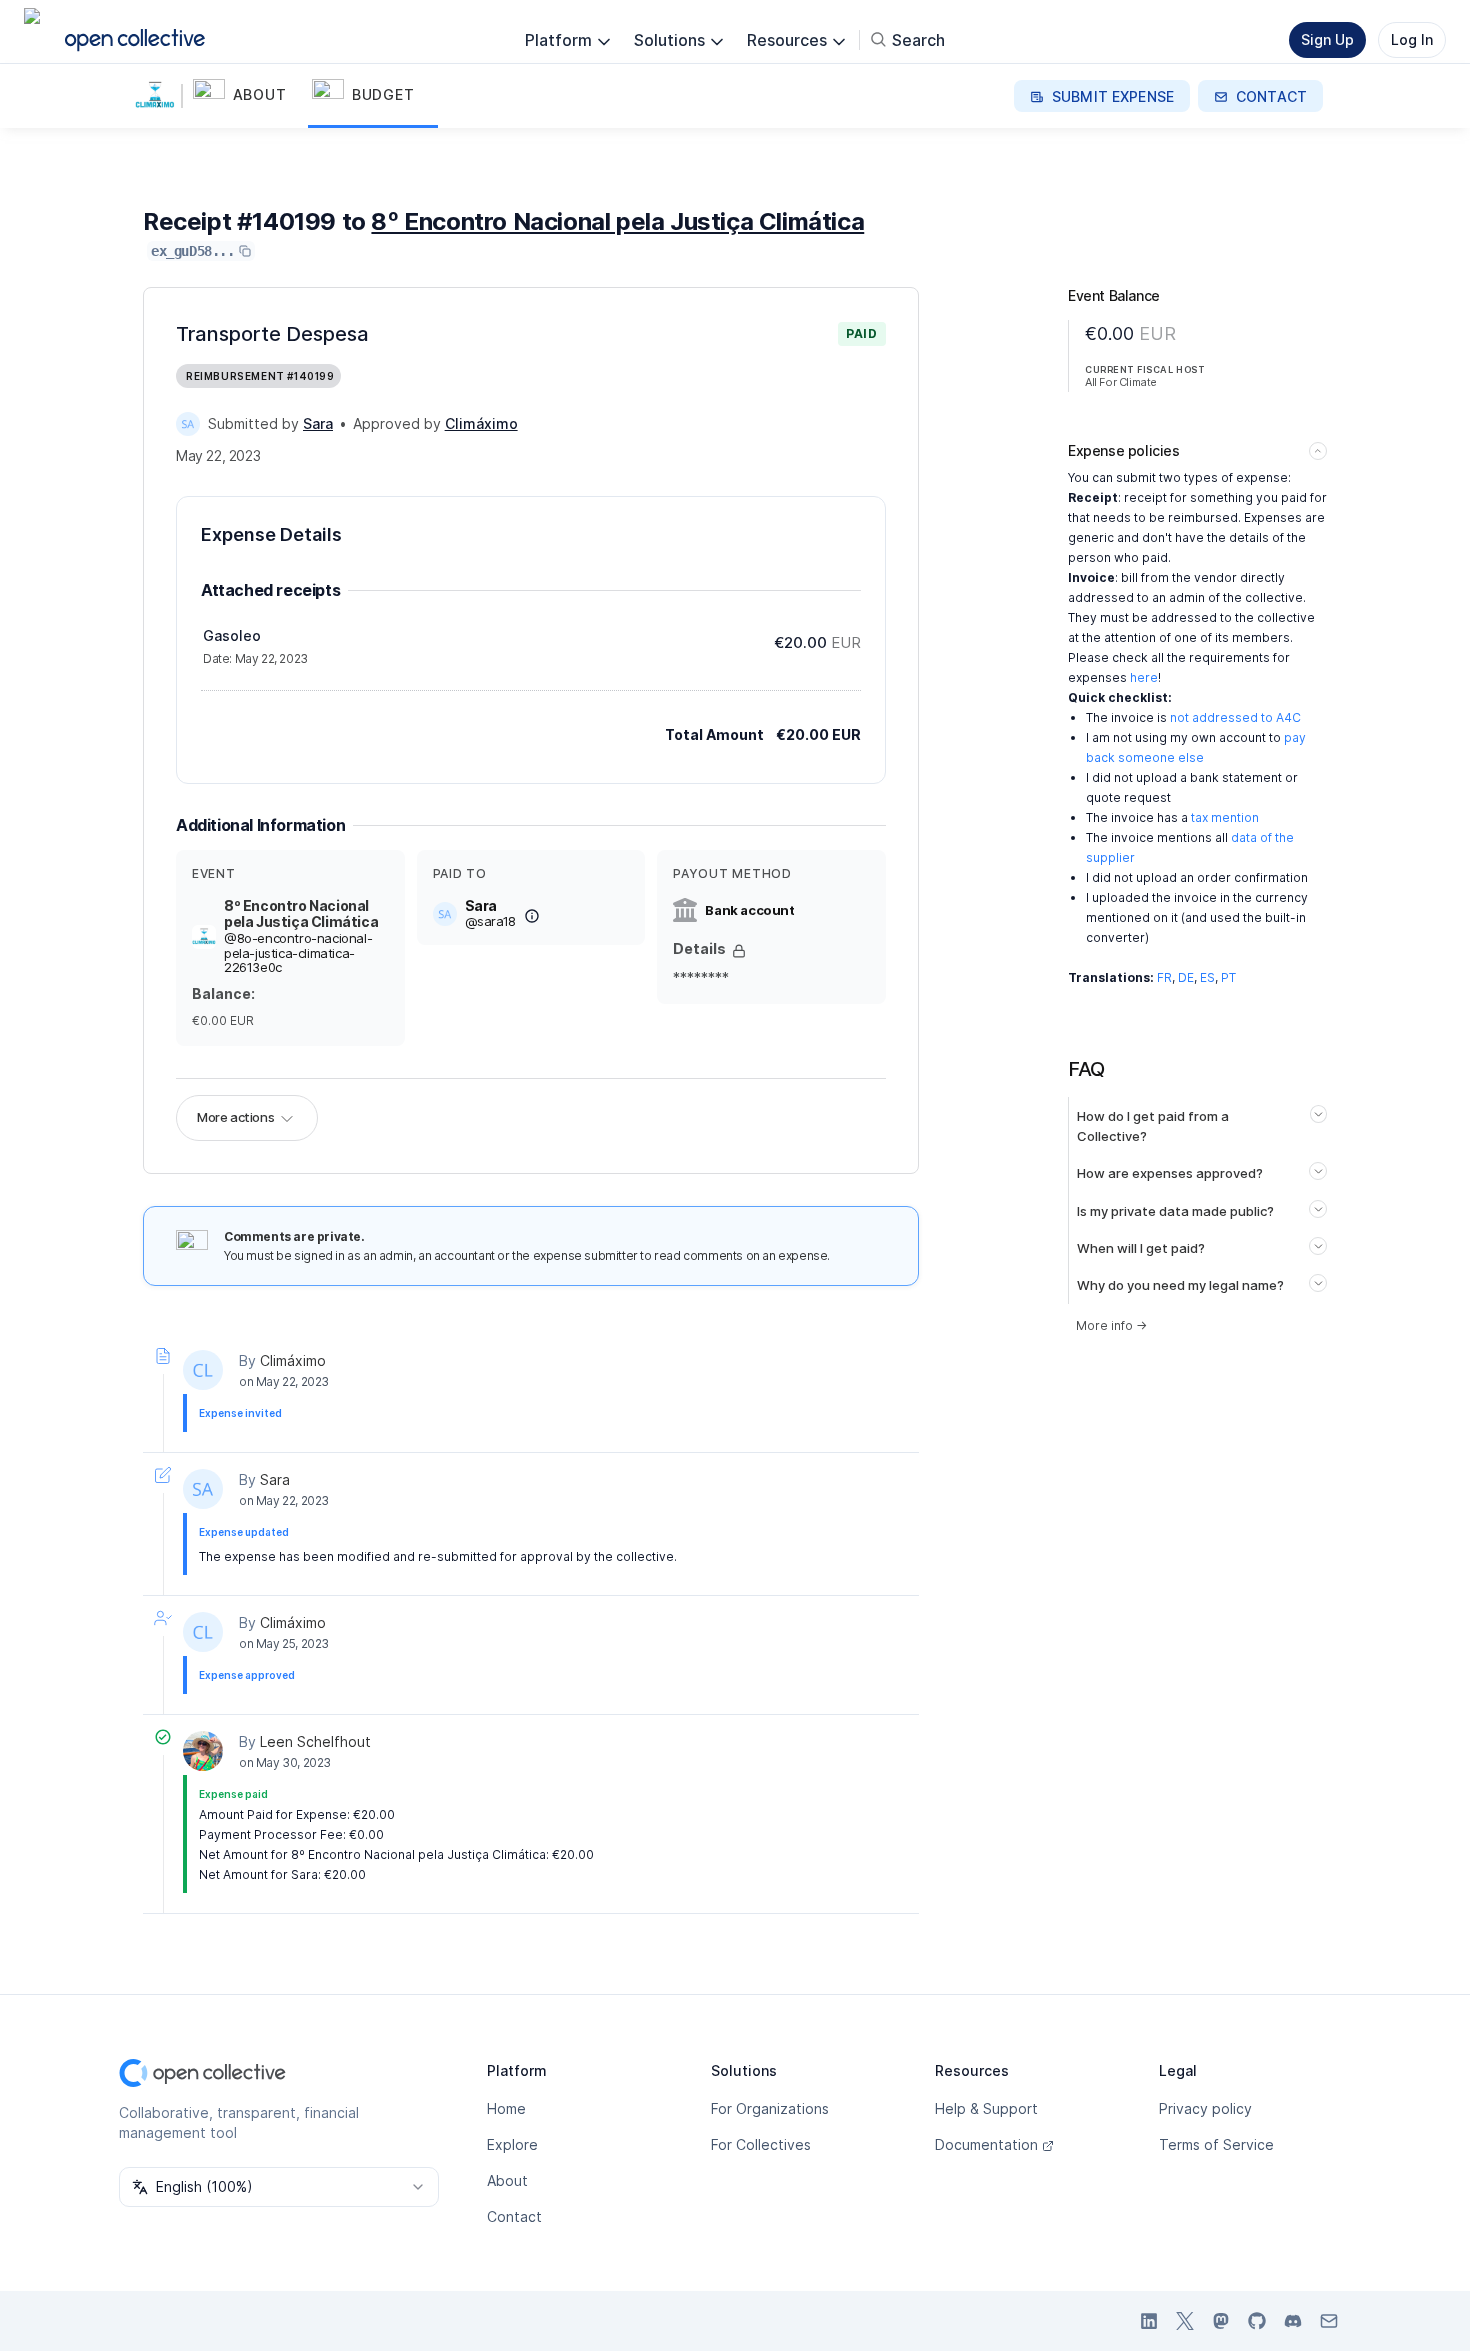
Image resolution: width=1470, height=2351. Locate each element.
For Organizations (770, 2108)
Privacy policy (1205, 2108)
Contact (514, 2216)
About (507, 2180)
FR (1164, 977)
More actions (235, 1117)
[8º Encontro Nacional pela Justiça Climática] (159, 96)
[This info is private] (739, 951)
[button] (248, 96)
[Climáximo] (203, 1370)
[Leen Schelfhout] (203, 1751)
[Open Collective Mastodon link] (1221, 2321)
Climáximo (293, 1360)
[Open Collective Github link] (1257, 2321)
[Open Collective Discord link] (1293, 2321)
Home (506, 2108)
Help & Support (986, 2108)
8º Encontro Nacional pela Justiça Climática (617, 221)
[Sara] (188, 424)
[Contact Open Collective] (1329, 2321)
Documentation (986, 2144)
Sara (275, 1479)
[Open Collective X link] (1185, 2321)
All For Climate (1121, 382)
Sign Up (1327, 39)
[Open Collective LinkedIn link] (1149, 2321)
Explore (512, 2144)
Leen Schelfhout (315, 1741)
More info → (1111, 1325)
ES (1207, 977)
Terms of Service (1216, 2144)
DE (1186, 977)
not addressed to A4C (1235, 717)
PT (1228, 977)
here (1144, 677)
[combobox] (279, 2187)
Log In (1412, 39)
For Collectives (761, 2144)
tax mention (1225, 817)
